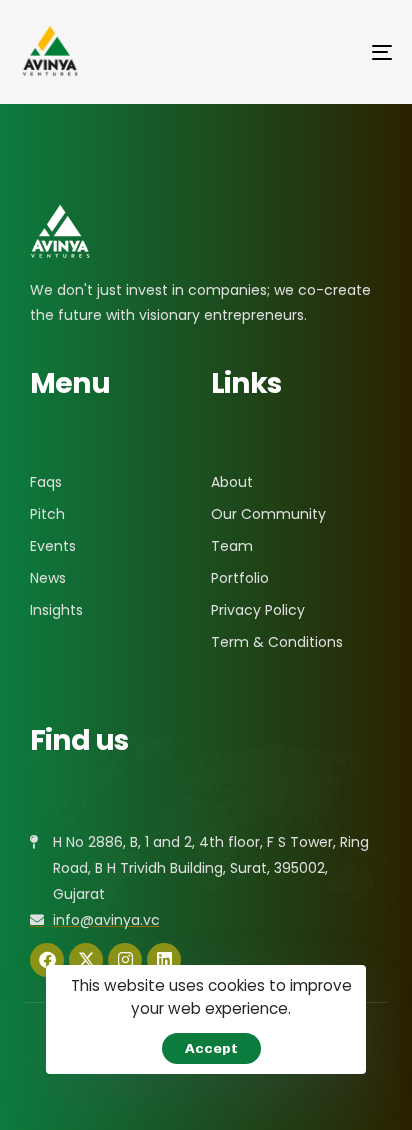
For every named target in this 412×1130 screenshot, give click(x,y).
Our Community (268, 514)
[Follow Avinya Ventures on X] (86, 960)
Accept (211, 1048)
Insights (56, 610)
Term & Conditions (277, 642)
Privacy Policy (258, 610)
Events (53, 546)
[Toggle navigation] (330, 52)
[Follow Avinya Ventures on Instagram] (125, 960)
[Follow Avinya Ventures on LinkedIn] (164, 960)
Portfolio (240, 578)
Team (232, 546)
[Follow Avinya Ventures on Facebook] (47, 960)
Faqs (46, 482)
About (232, 482)
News (48, 578)
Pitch (47, 514)
